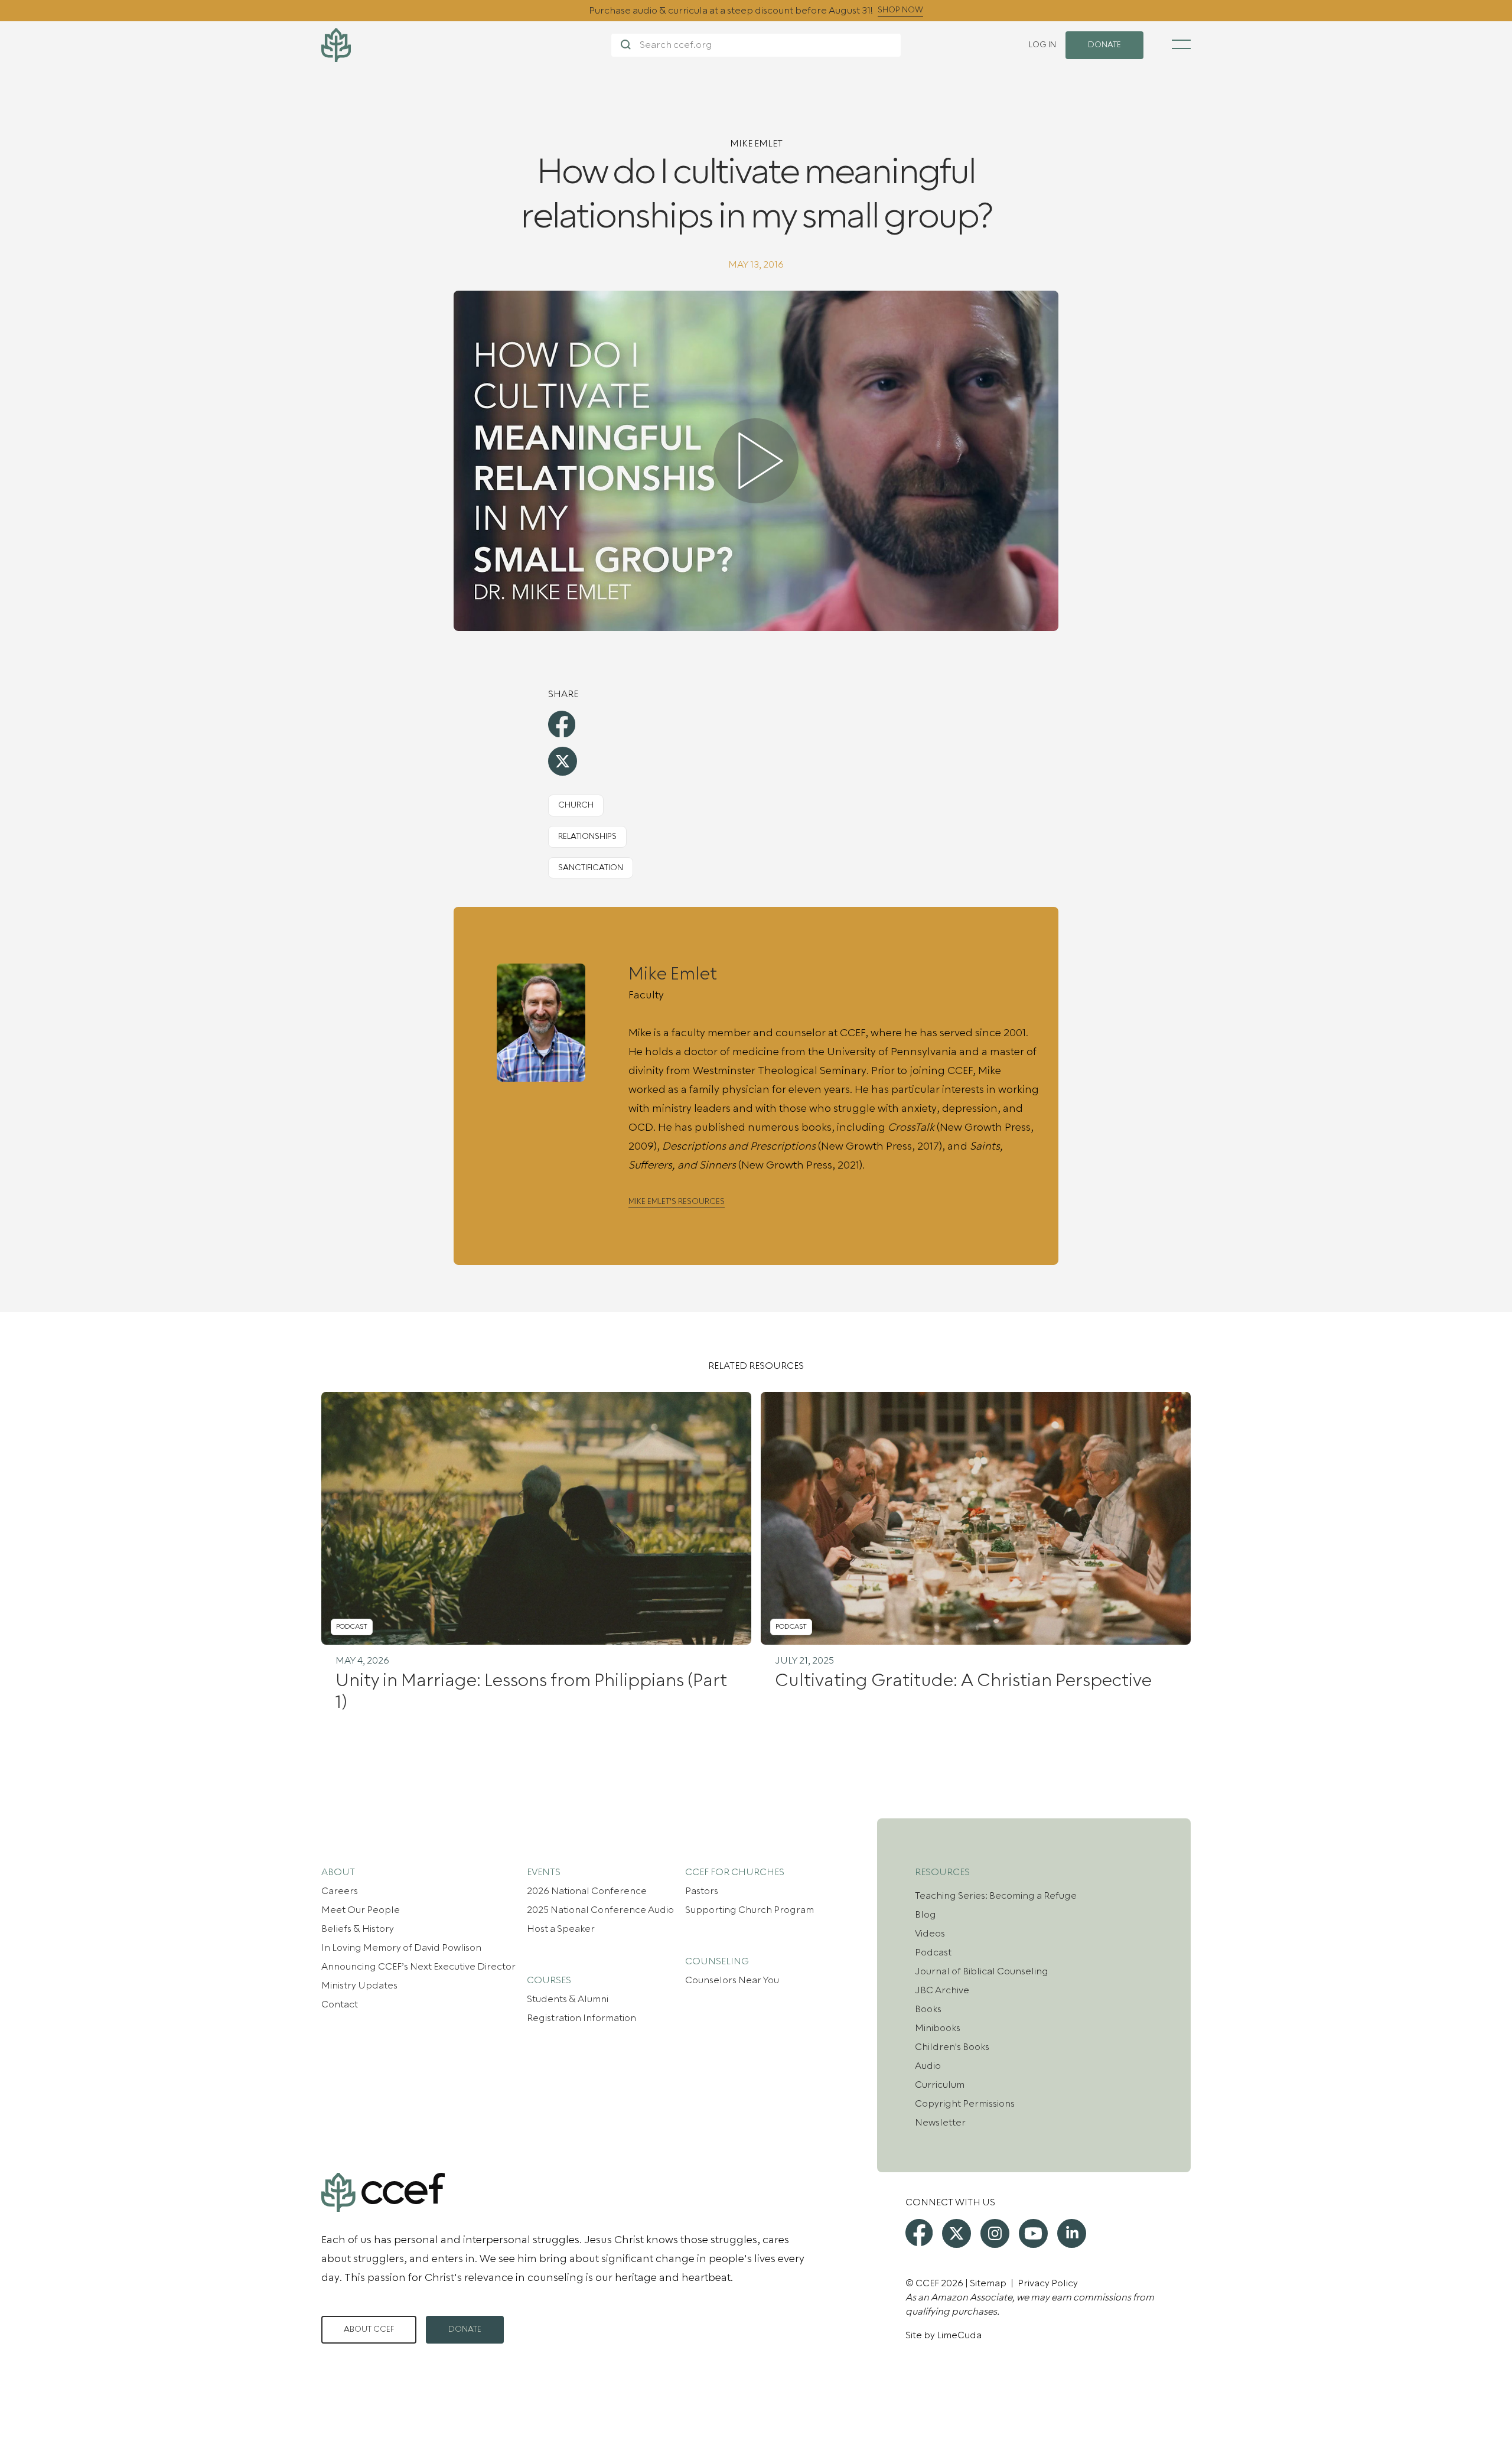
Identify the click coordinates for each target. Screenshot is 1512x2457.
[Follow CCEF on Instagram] (995, 2233)
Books (928, 2009)
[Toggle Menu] (1181, 44)
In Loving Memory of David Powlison (401, 1948)
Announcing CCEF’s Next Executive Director (418, 1967)
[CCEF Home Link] (466, 45)
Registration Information (581, 2018)
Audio (928, 2066)
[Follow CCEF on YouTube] (1033, 2233)
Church (576, 805)
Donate (465, 2329)
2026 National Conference (587, 1891)
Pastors (702, 1891)
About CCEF (369, 2329)
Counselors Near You (732, 1980)
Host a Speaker (561, 1929)
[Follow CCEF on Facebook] (919, 2233)
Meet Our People (361, 1910)
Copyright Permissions (965, 2104)
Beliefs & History (358, 1929)
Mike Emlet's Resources (677, 1202)
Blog (926, 1915)
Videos (930, 1934)
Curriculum (940, 2085)
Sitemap (988, 2283)
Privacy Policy (1048, 2283)
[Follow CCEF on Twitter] (957, 2233)
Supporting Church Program (750, 1910)
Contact (340, 2004)
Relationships (587, 837)
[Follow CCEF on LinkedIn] (1072, 2233)
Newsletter (940, 2123)
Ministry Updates (359, 1986)
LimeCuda (959, 2335)
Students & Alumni (568, 1999)
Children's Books (952, 2047)
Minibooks (938, 2028)
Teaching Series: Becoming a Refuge (996, 1896)
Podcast (933, 1952)
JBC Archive (942, 1990)
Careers (340, 1891)
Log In (1042, 45)
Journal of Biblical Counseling (982, 1971)
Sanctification (591, 868)
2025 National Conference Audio (600, 1910)
